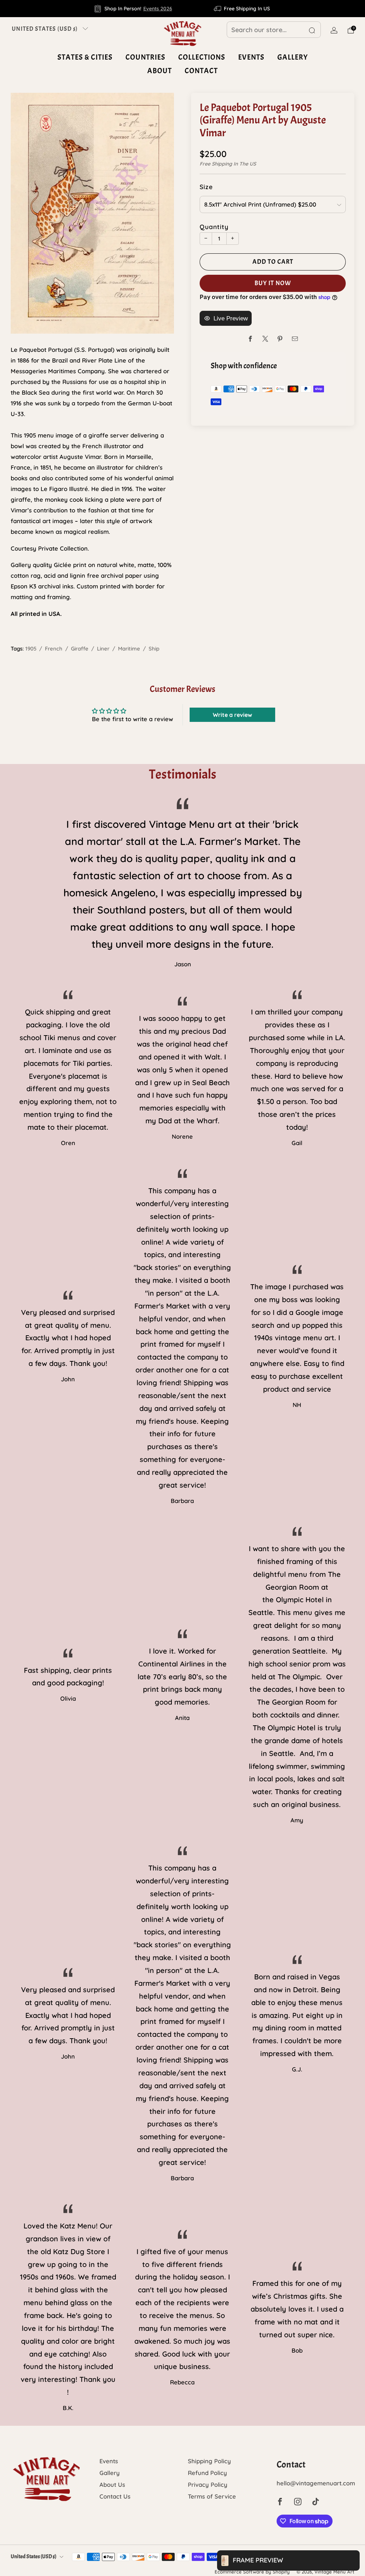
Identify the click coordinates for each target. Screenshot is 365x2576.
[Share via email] (295, 339)
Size (206, 187)
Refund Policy (207, 2473)
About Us (112, 2484)
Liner (103, 649)
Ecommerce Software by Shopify (252, 2572)
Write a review (232, 715)
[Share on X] (265, 339)
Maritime (129, 649)
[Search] (312, 30)
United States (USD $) (45, 29)
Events (251, 57)
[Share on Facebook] (250, 339)
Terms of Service (212, 2496)
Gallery (293, 57)
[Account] (334, 30)
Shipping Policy (209, 2461)
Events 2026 (158, 9)
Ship (154, 649)
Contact (201, 71)
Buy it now (273, 283)
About (160, 71)
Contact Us (115, 2496)
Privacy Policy (208, 2484)
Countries (145, 57)
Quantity (214, 227)
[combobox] (274, 30)
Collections (202, 57)
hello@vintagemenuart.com (316, 2483)
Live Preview (231, 318)
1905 (31, 649)
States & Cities (85, 57)
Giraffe (80, 649)
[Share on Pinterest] (280, 339)
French (54, 649)
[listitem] (133, 9)
